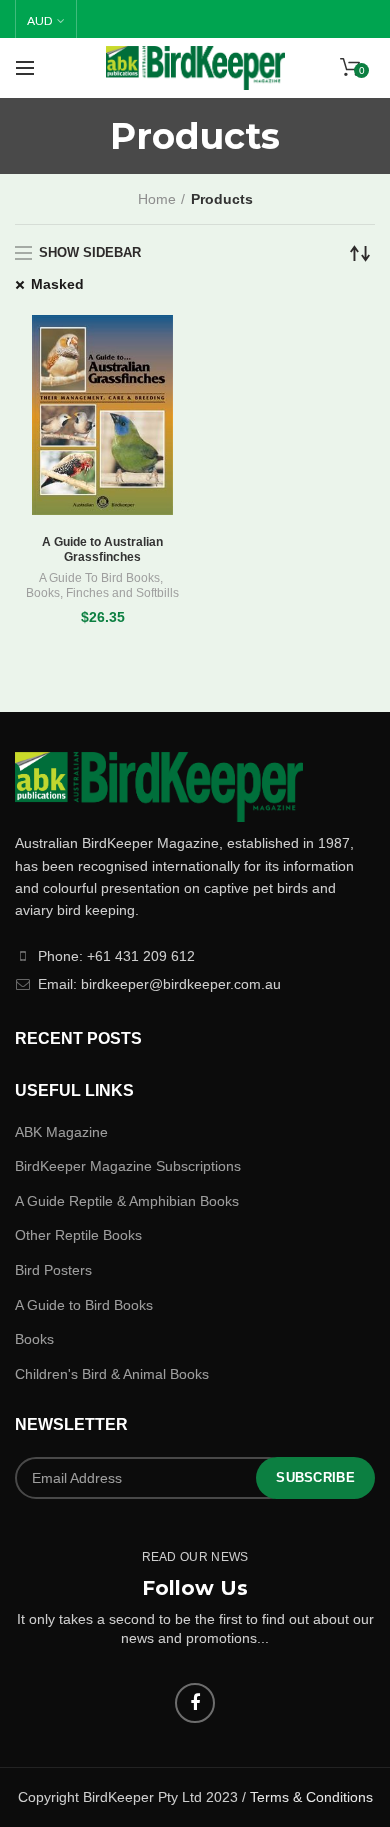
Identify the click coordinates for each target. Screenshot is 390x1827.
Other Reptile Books (78, 1235)
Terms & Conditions (311, 1797)
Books (43, 593)
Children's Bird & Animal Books (112, 1374)
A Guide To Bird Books (99, 578)
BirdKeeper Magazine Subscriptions (128, 1166)
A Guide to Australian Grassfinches (102, 550)
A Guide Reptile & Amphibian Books (127, 1201)
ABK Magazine (61, 1132)
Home (157, 199)
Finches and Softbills (122, 593)
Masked (57, 284)
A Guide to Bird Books (84, 1305)
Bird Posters (53, 1270)
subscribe (315, 1477)
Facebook (195, 1703)
